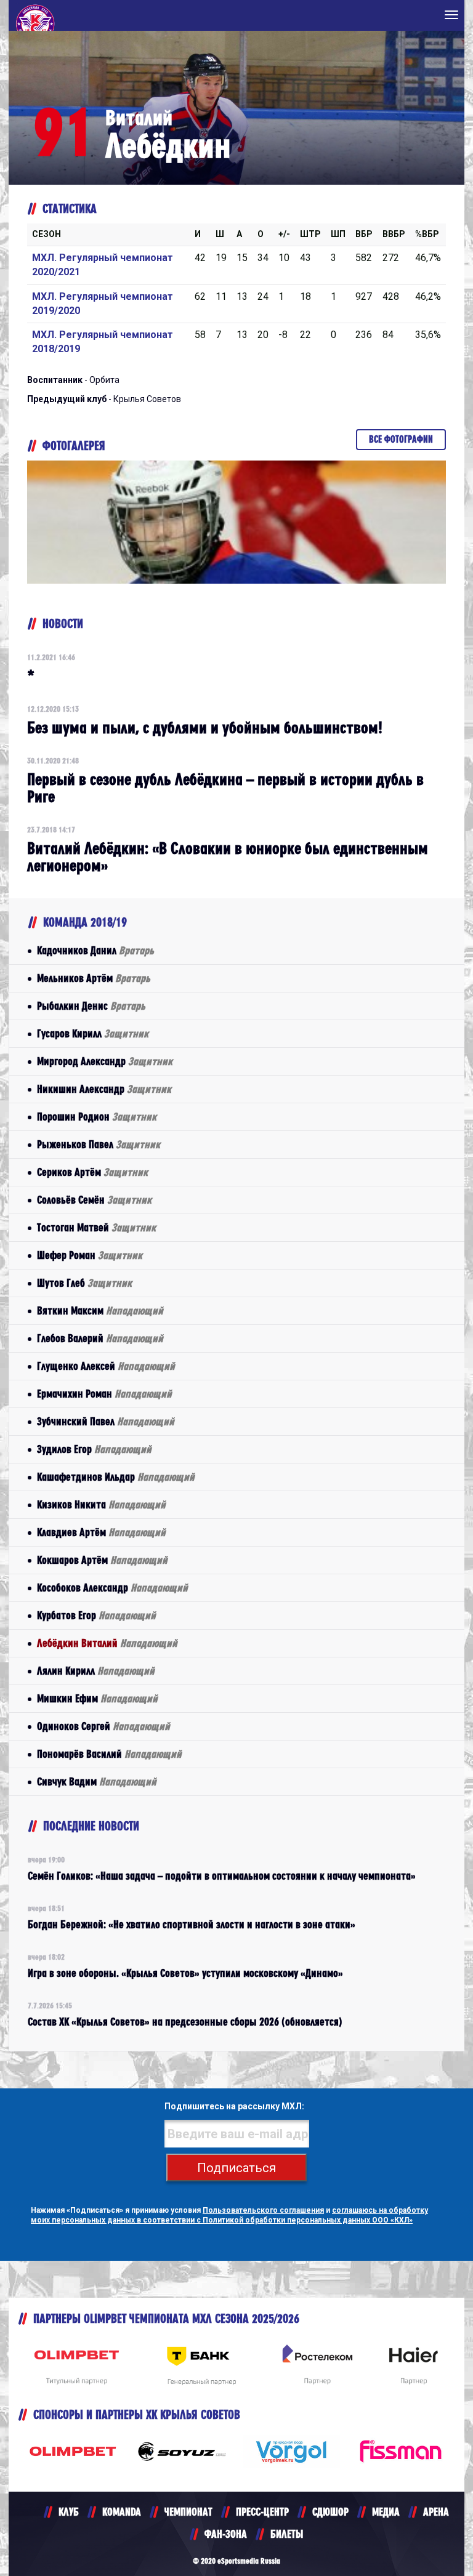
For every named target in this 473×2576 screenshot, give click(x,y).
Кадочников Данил (95, 950)
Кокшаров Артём (102, 1560)
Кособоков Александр (112, 1588)
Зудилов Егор (94, 1449)
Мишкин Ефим (97, 1698)
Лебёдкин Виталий (107, 1643)
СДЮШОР (330, 2512)
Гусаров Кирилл (93, 1033)
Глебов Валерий (100, 1338)
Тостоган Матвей (96, 1227)
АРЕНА (436, 2512)
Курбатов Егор (96, 1615)
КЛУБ (69, 2512)
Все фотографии (401, 439)
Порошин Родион (97, 1117)
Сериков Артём (92, 1172)
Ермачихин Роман (104, 1394)
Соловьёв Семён (94, 1200)
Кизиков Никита (101, 1504)
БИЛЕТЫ (287, 2534)
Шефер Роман (90, 1255)
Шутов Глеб (84, 1283)
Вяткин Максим (100, 1310)
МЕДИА (386, 2512)
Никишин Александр (104, 1089)
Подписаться (236, 2168)
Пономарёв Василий (109, 1754)
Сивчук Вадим (97, 1781)
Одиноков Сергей (103, 1726)
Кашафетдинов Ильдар (116, 1477)
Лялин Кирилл (96, 1671)
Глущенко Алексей (106, 1366)
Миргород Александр (105, 1061)
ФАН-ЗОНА (226, 2534)
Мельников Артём (94, 978)
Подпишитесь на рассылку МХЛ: (234, 2106)
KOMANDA (122, 2512)
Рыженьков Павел (99, 1144)
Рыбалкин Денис (91, 1006)
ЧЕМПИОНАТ (188, 2512)
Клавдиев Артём (101, 1532)
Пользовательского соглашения (263, 2210)
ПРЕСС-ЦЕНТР (262, 2512)
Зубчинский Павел (106, 1421)
